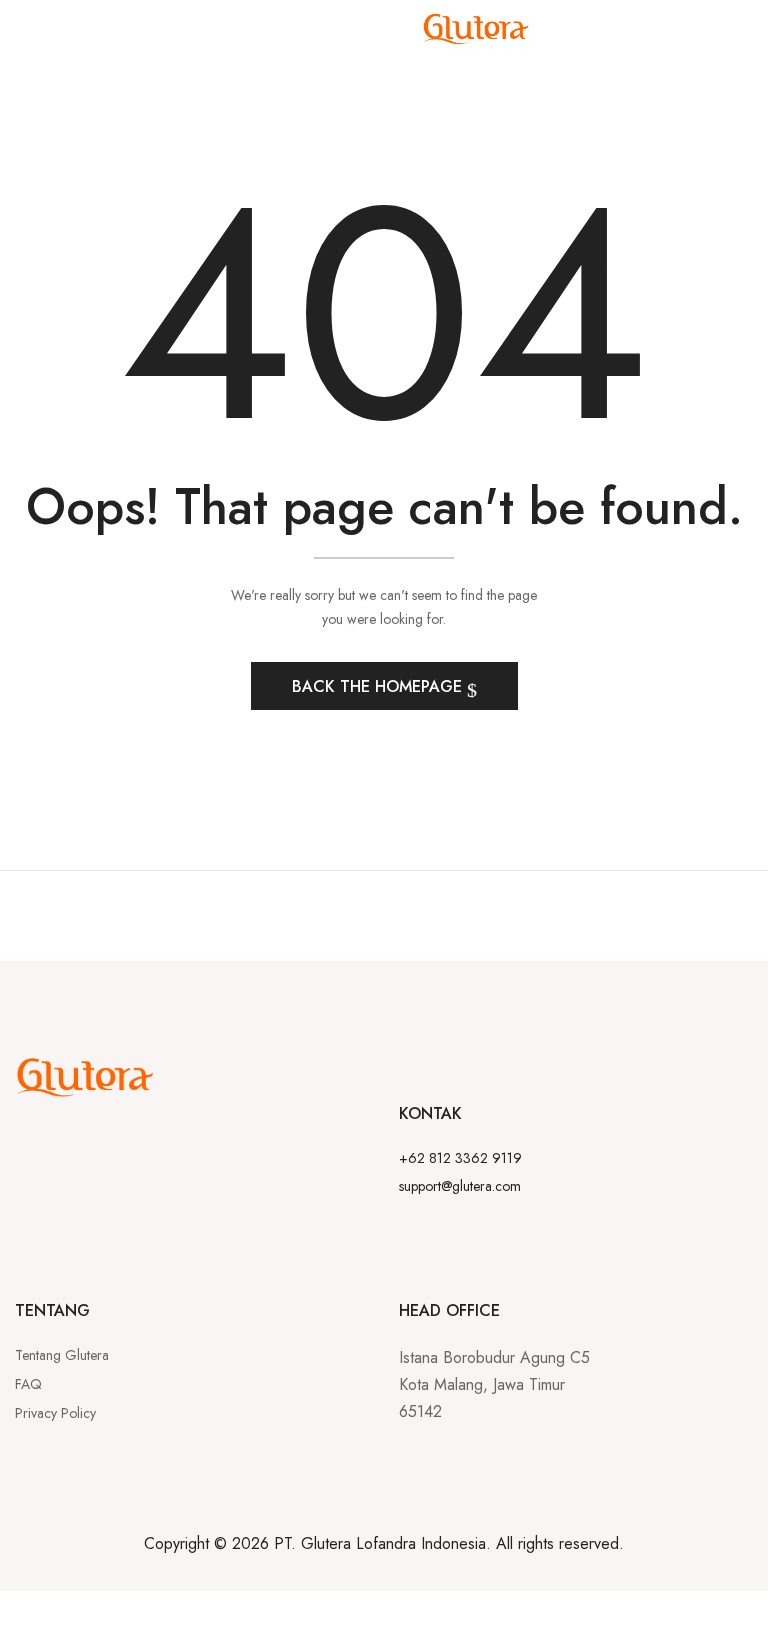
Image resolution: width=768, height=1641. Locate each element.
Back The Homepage (379, 686)
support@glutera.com (460, 1186)
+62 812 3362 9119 (460, 1158)
